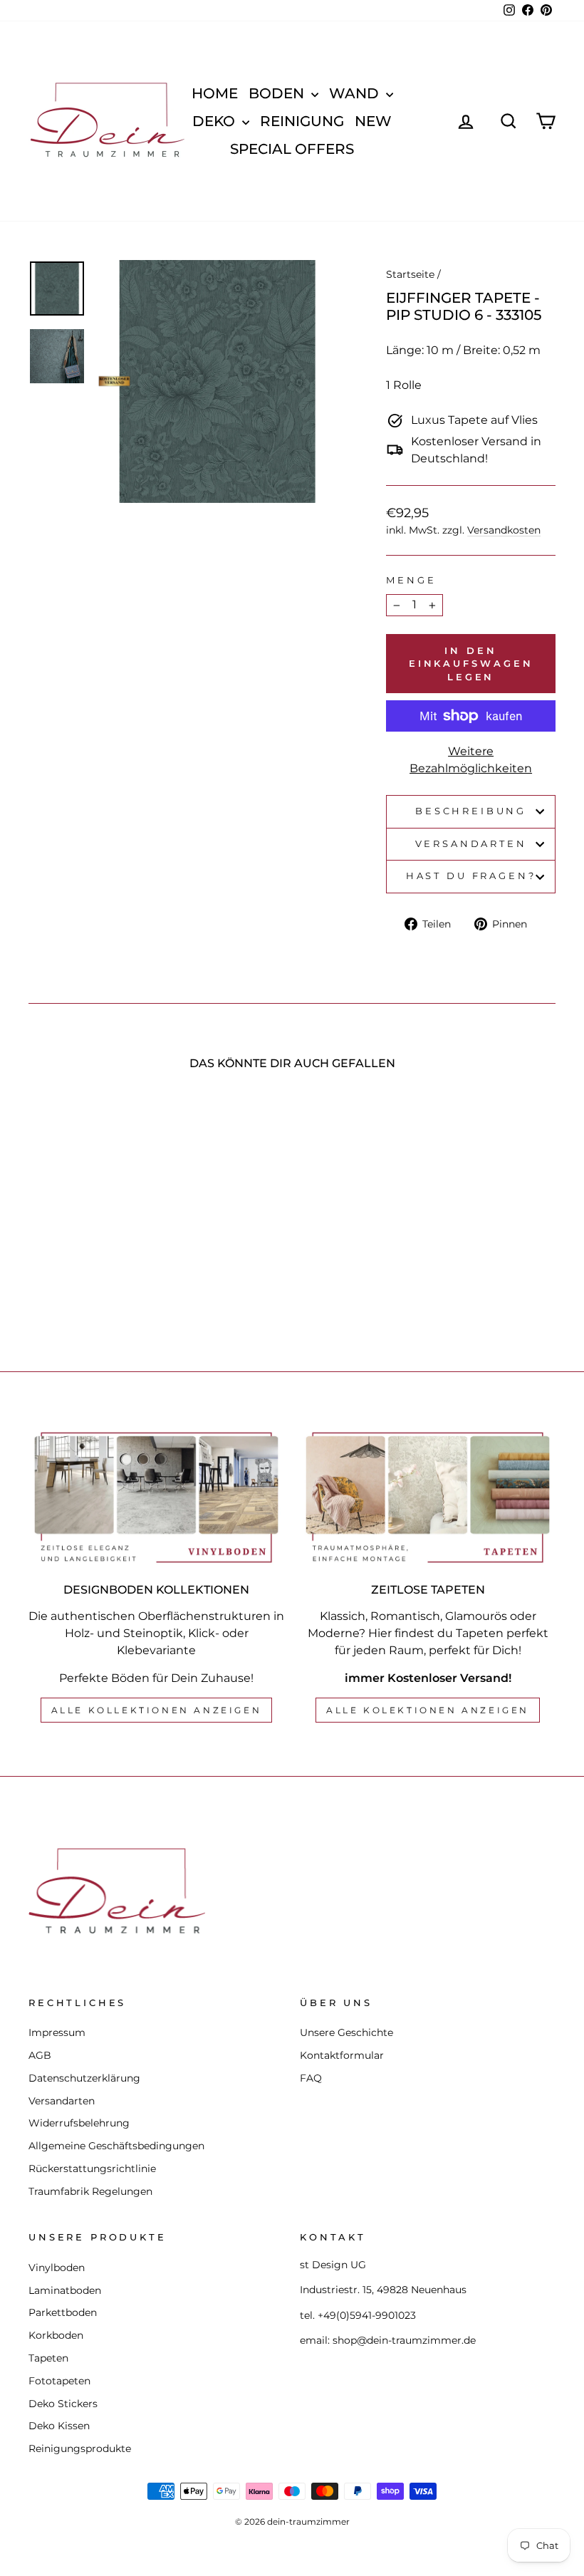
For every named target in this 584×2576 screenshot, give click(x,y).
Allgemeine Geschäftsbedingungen (116, 2146)
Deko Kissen (59, 2426)
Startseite (410, 274)
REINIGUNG (302, 121)
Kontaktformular (342, 2055)
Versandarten (471, 844)
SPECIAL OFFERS (292, 149)
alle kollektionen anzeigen (157, 1710)
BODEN (278, 93)
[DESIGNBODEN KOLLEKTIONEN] (156, 1497)
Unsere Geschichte (346, 2032)
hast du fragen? (471, 876)
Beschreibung (471, 811)
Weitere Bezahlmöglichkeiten (471, 760)
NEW (373, 121)
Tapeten (48, 2358)
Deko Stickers (63, 2404)
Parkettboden (63, 2312)
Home (215, 93)
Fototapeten (59, 2381)
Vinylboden (57, 2268)
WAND (356, 93)
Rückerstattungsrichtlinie (92, 2169)
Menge (411, 580)
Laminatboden (65, 2290)
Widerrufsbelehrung (79, 2123)
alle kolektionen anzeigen (428, 1710)
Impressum (57, 2032)
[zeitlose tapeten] (428, 1497)
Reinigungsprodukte (80, 2448)
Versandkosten (504, 530)
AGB (40, 2055)
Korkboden (56, 2335)
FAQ (311, 2078)
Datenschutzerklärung (84, 2078)
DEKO (215, 121)
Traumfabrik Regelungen (90, 2191)
